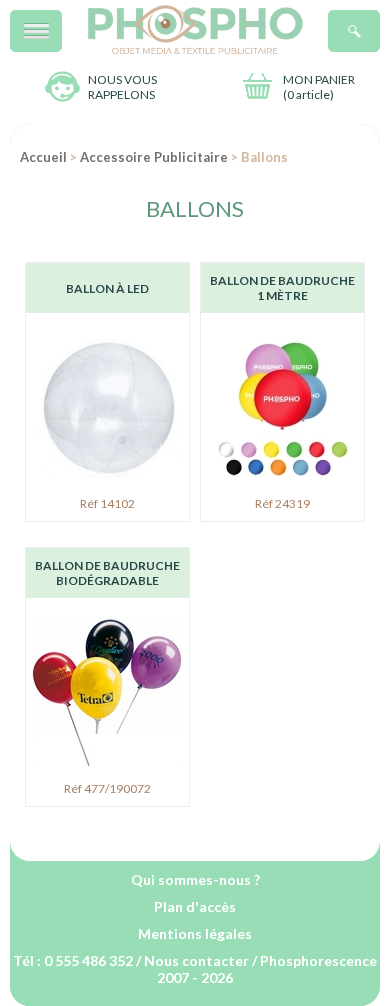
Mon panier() (319, 87)
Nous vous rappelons (122, 87)
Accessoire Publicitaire (154, 157)
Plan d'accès (195, 906)
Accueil (43, 157)
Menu (61, 20)
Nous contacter (196, 960)
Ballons (195, 208)
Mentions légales (195, 933)
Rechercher (379, 20)
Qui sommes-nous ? (195, 879)
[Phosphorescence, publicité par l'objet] (195, 49)
